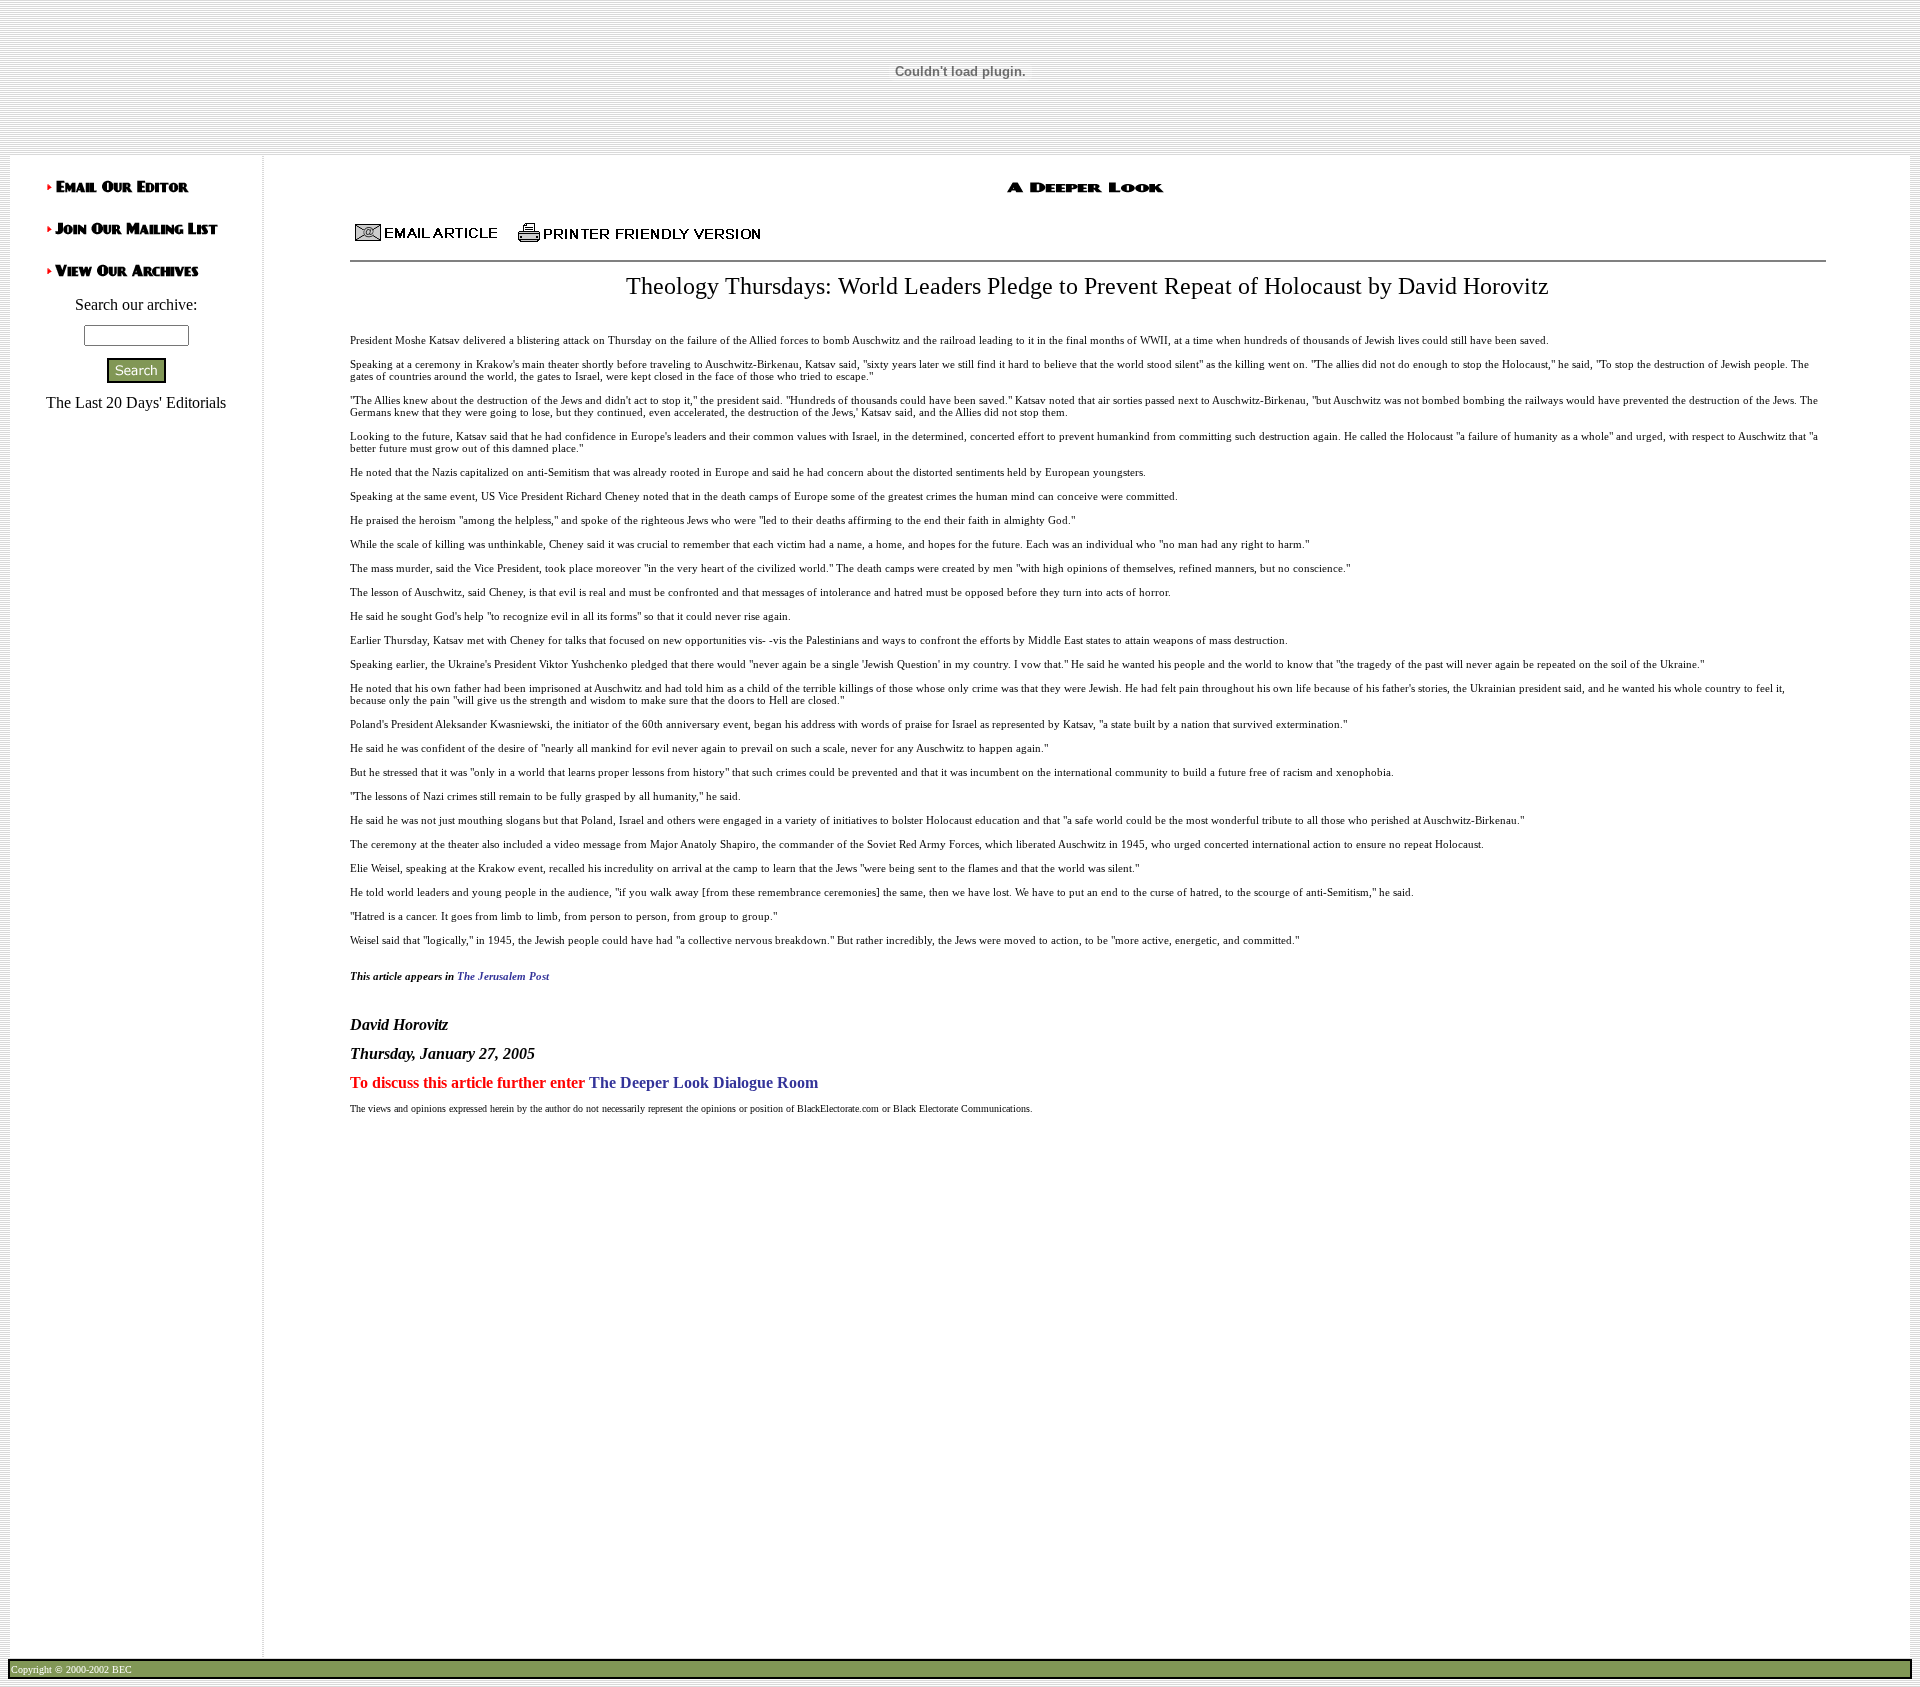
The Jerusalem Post (503, 976)
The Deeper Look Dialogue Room (703, 1082)
